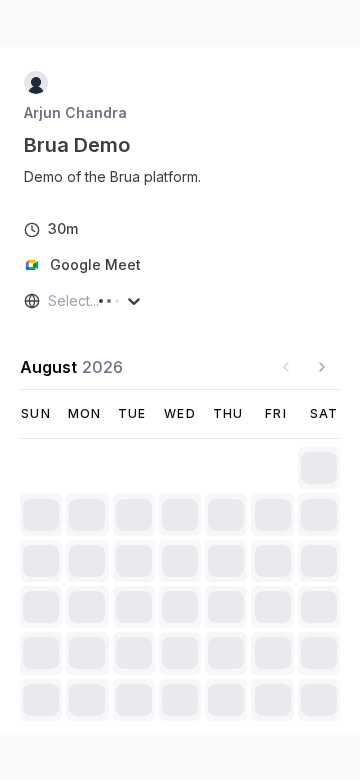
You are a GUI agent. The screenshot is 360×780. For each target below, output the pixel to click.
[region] (120, 177)
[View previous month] (286, 367)
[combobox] (50, 301)
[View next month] (322, 367)
